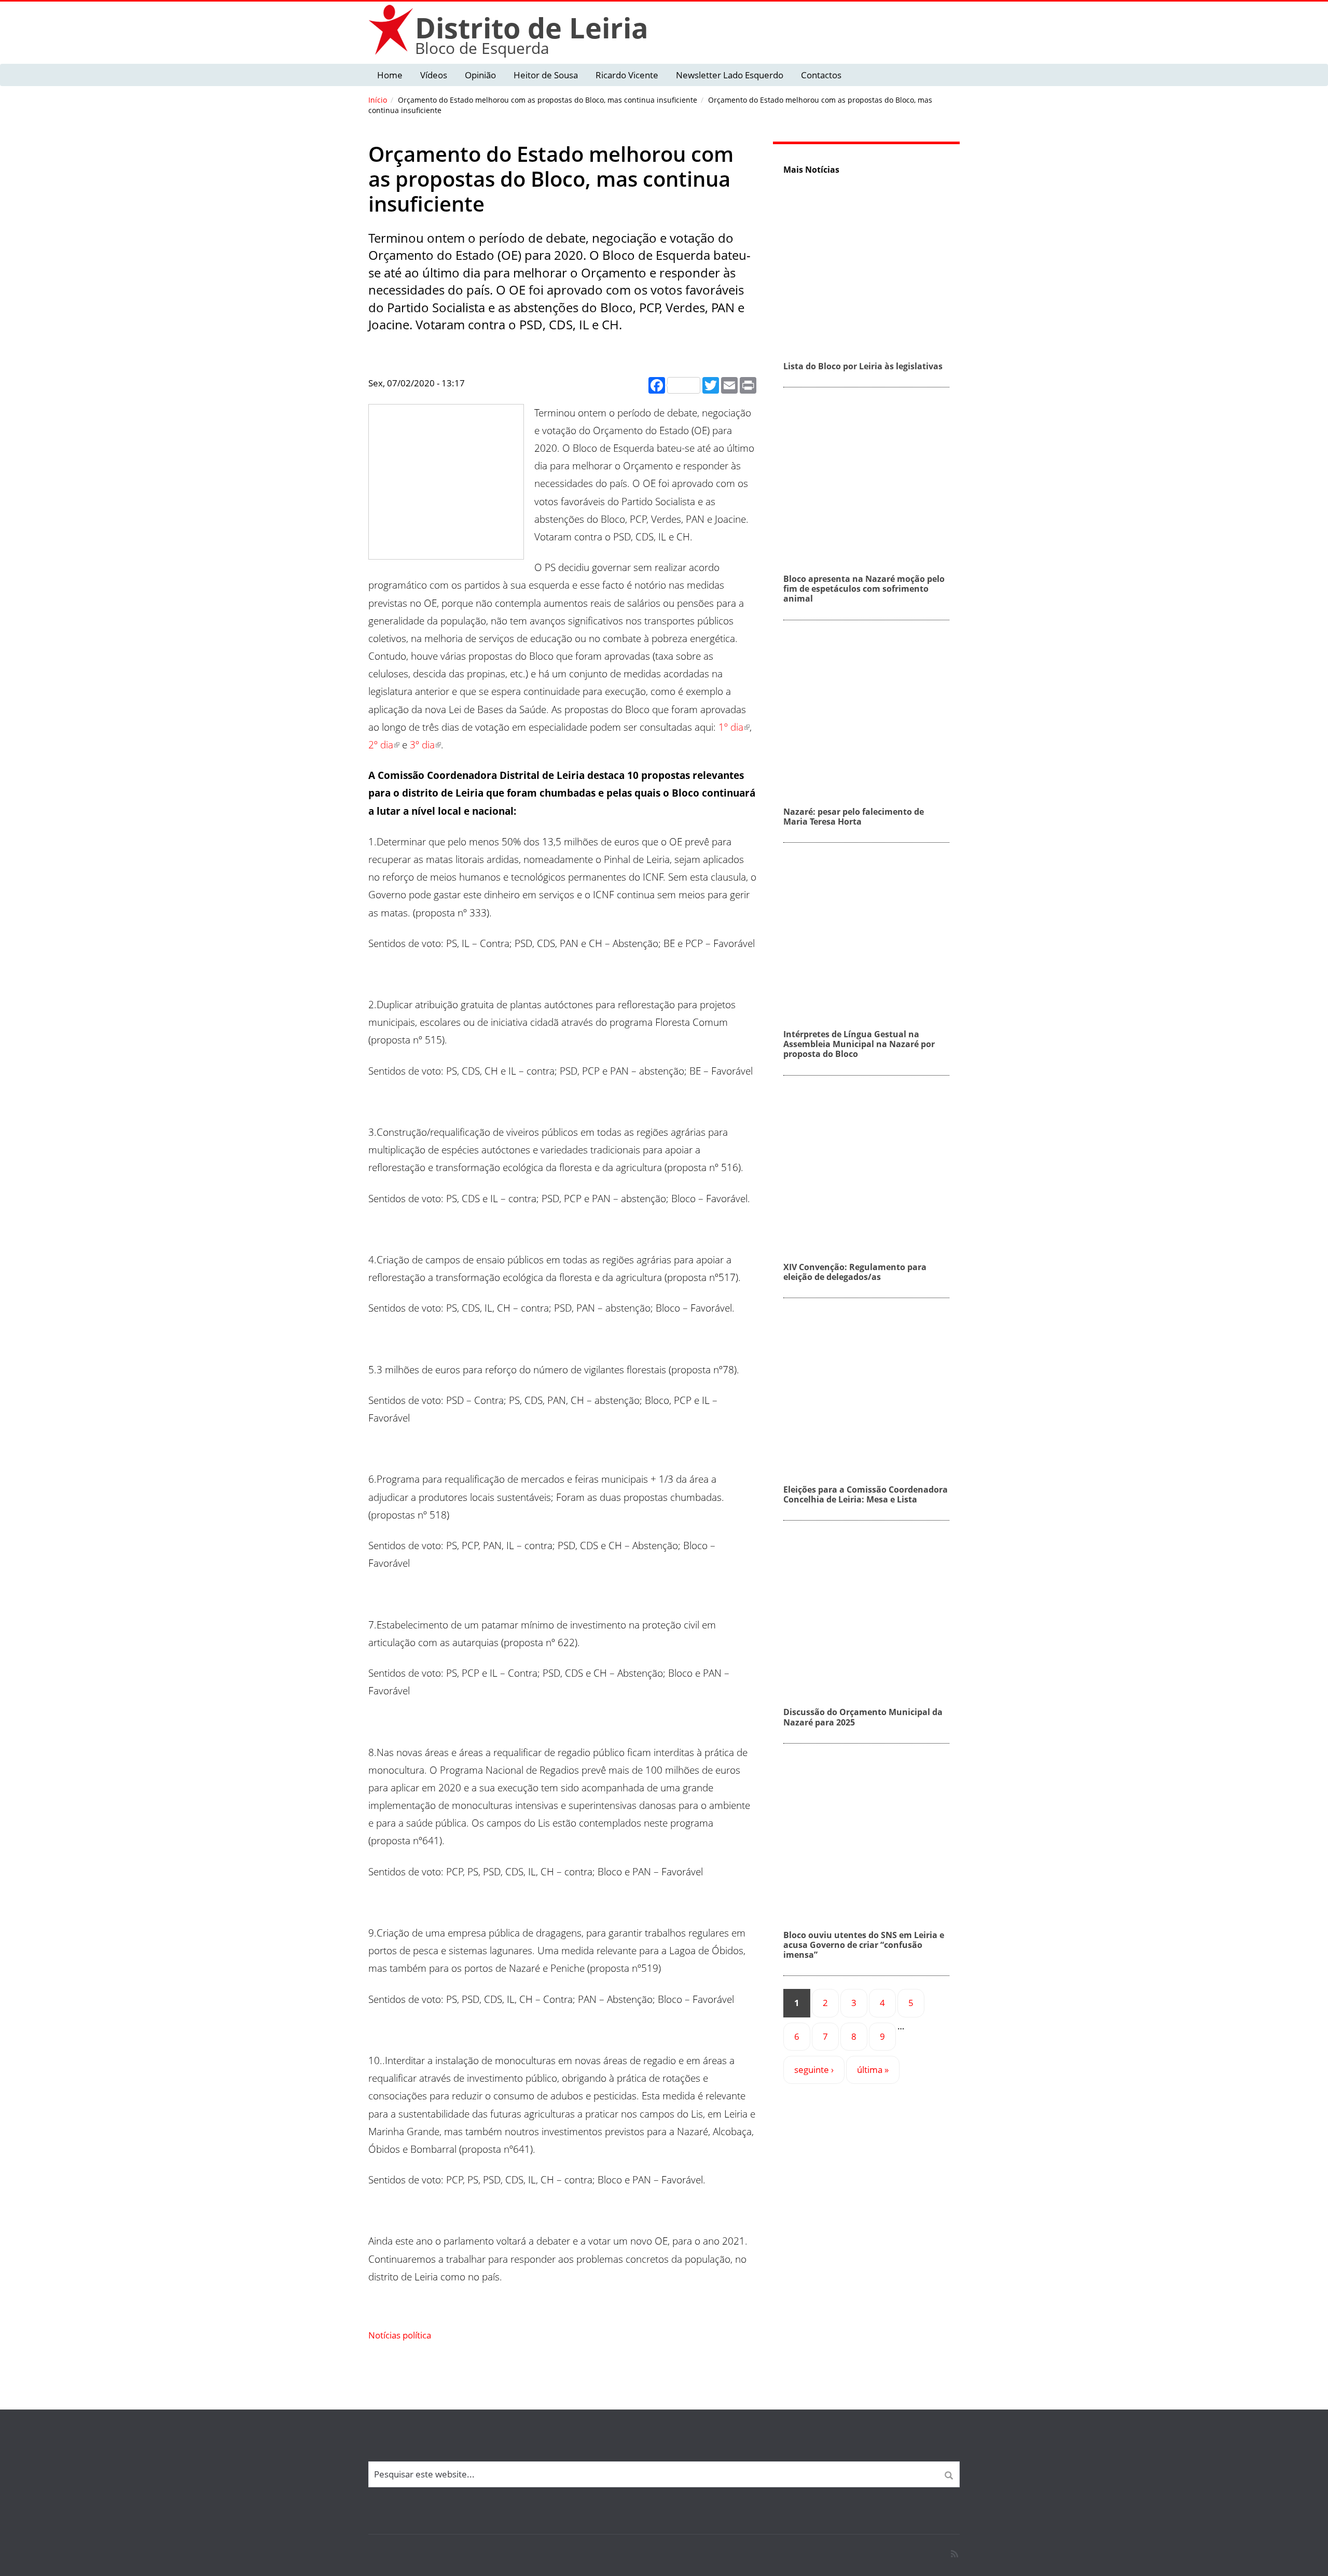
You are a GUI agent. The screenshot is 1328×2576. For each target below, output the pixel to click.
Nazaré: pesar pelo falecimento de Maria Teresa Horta (854, 817)
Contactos (821, 75)
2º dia (381, 745)
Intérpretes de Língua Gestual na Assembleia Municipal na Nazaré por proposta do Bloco (859, 1044)
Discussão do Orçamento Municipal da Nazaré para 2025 (863, 1717)
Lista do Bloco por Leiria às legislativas (863, 366)
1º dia (731, 727)
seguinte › (814, 2070)
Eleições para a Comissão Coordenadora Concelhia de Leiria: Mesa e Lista (866, 1494)
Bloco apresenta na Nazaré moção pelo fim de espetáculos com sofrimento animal (864, 589)
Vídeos (434, 75)
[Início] (392, 29)
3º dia (422, 745)
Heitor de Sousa (546, 75)
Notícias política (400, 2335)
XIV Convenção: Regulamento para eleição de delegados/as (855, 1272)
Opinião (480, 75)
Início (378, 100)
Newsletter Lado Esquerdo (730, 75)
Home (390, 75)
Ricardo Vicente (627, 75)
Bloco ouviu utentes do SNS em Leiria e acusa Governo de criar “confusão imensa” (864, 1945)
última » (873, 2070)
